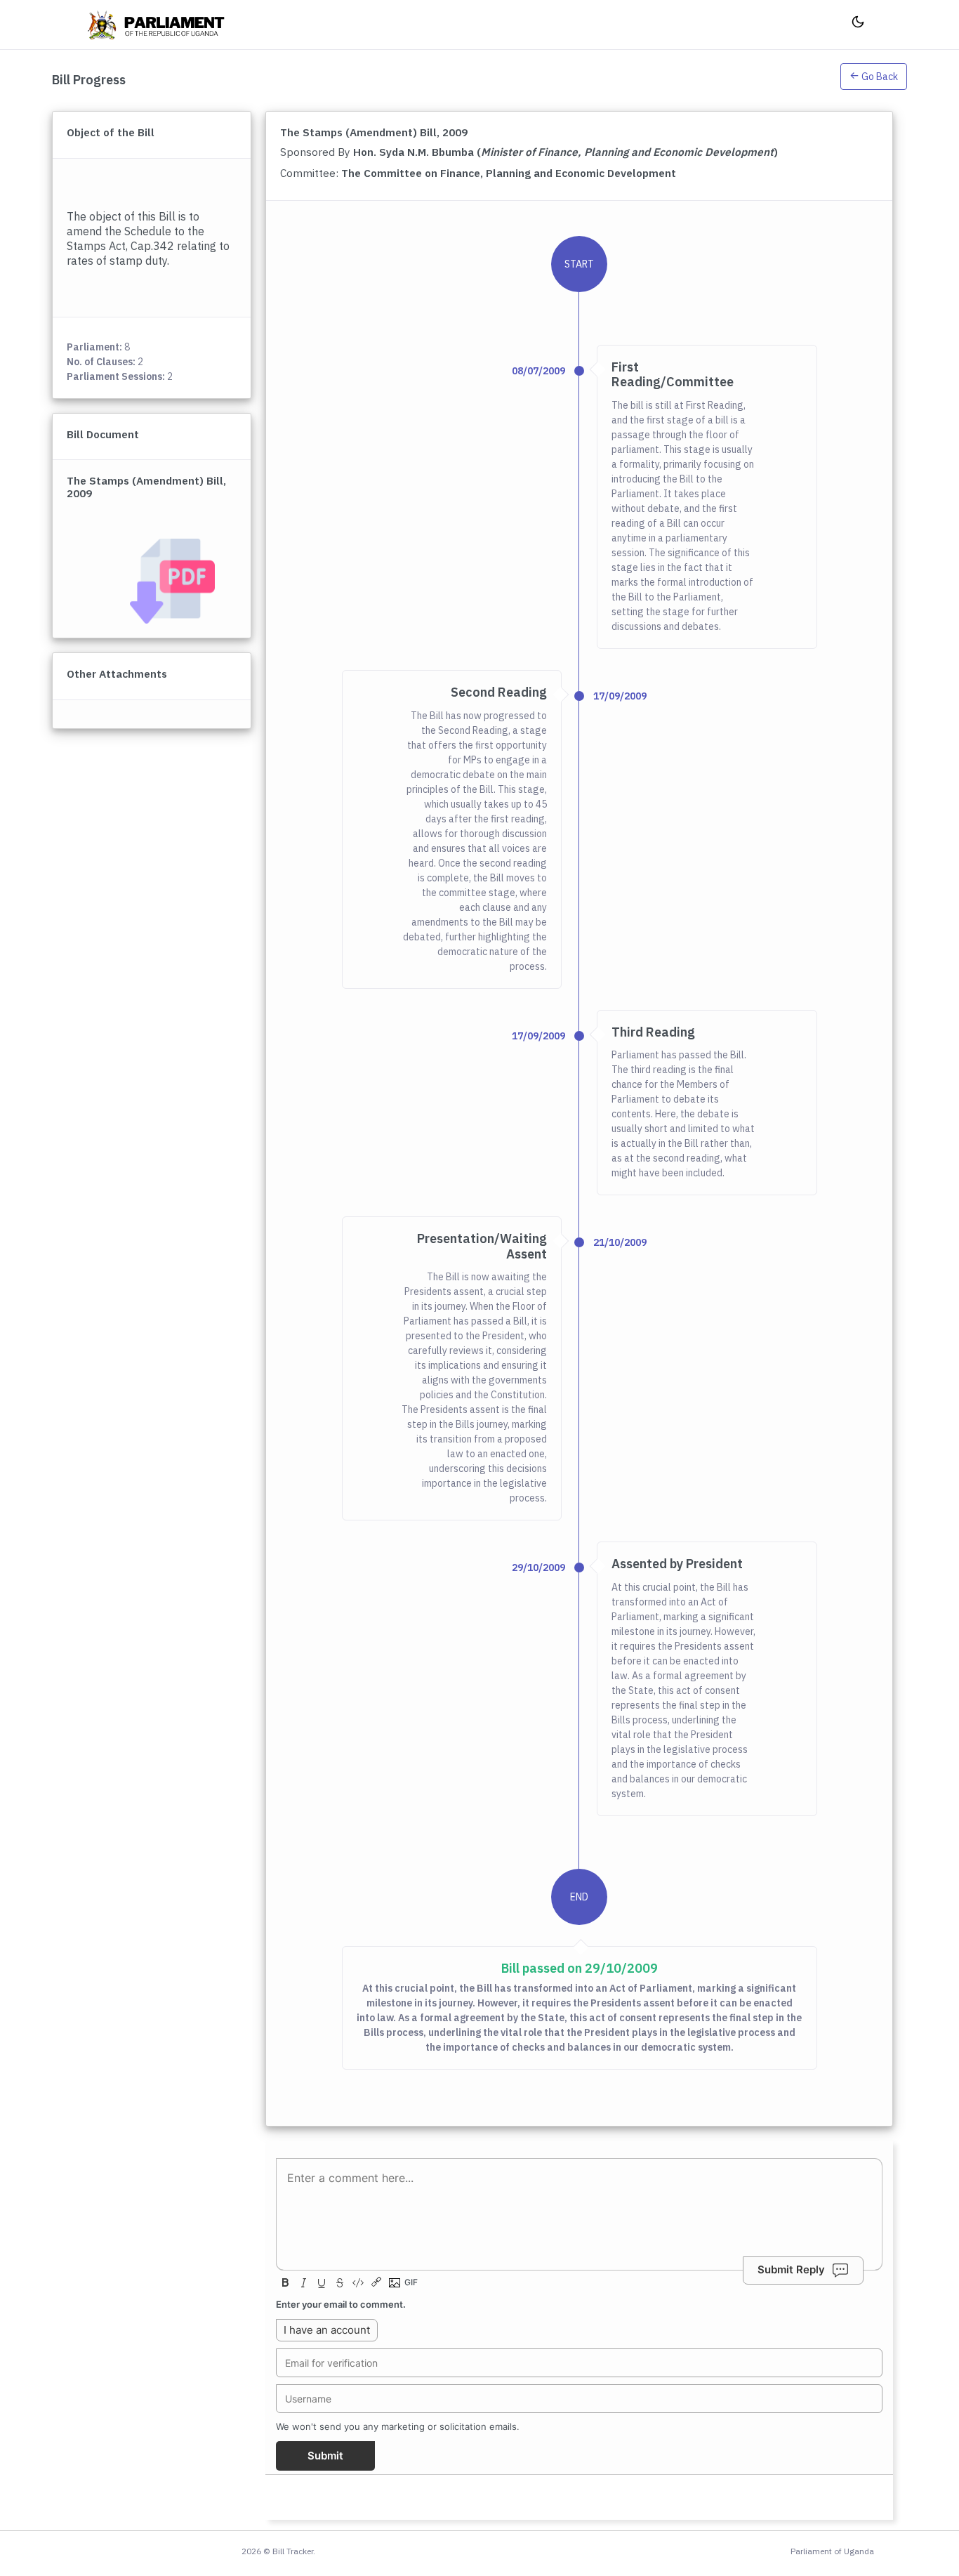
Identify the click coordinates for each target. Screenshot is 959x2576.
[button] (874, 79)
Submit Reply (791, 2270)
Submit (325, 2456)
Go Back (879, 77)
